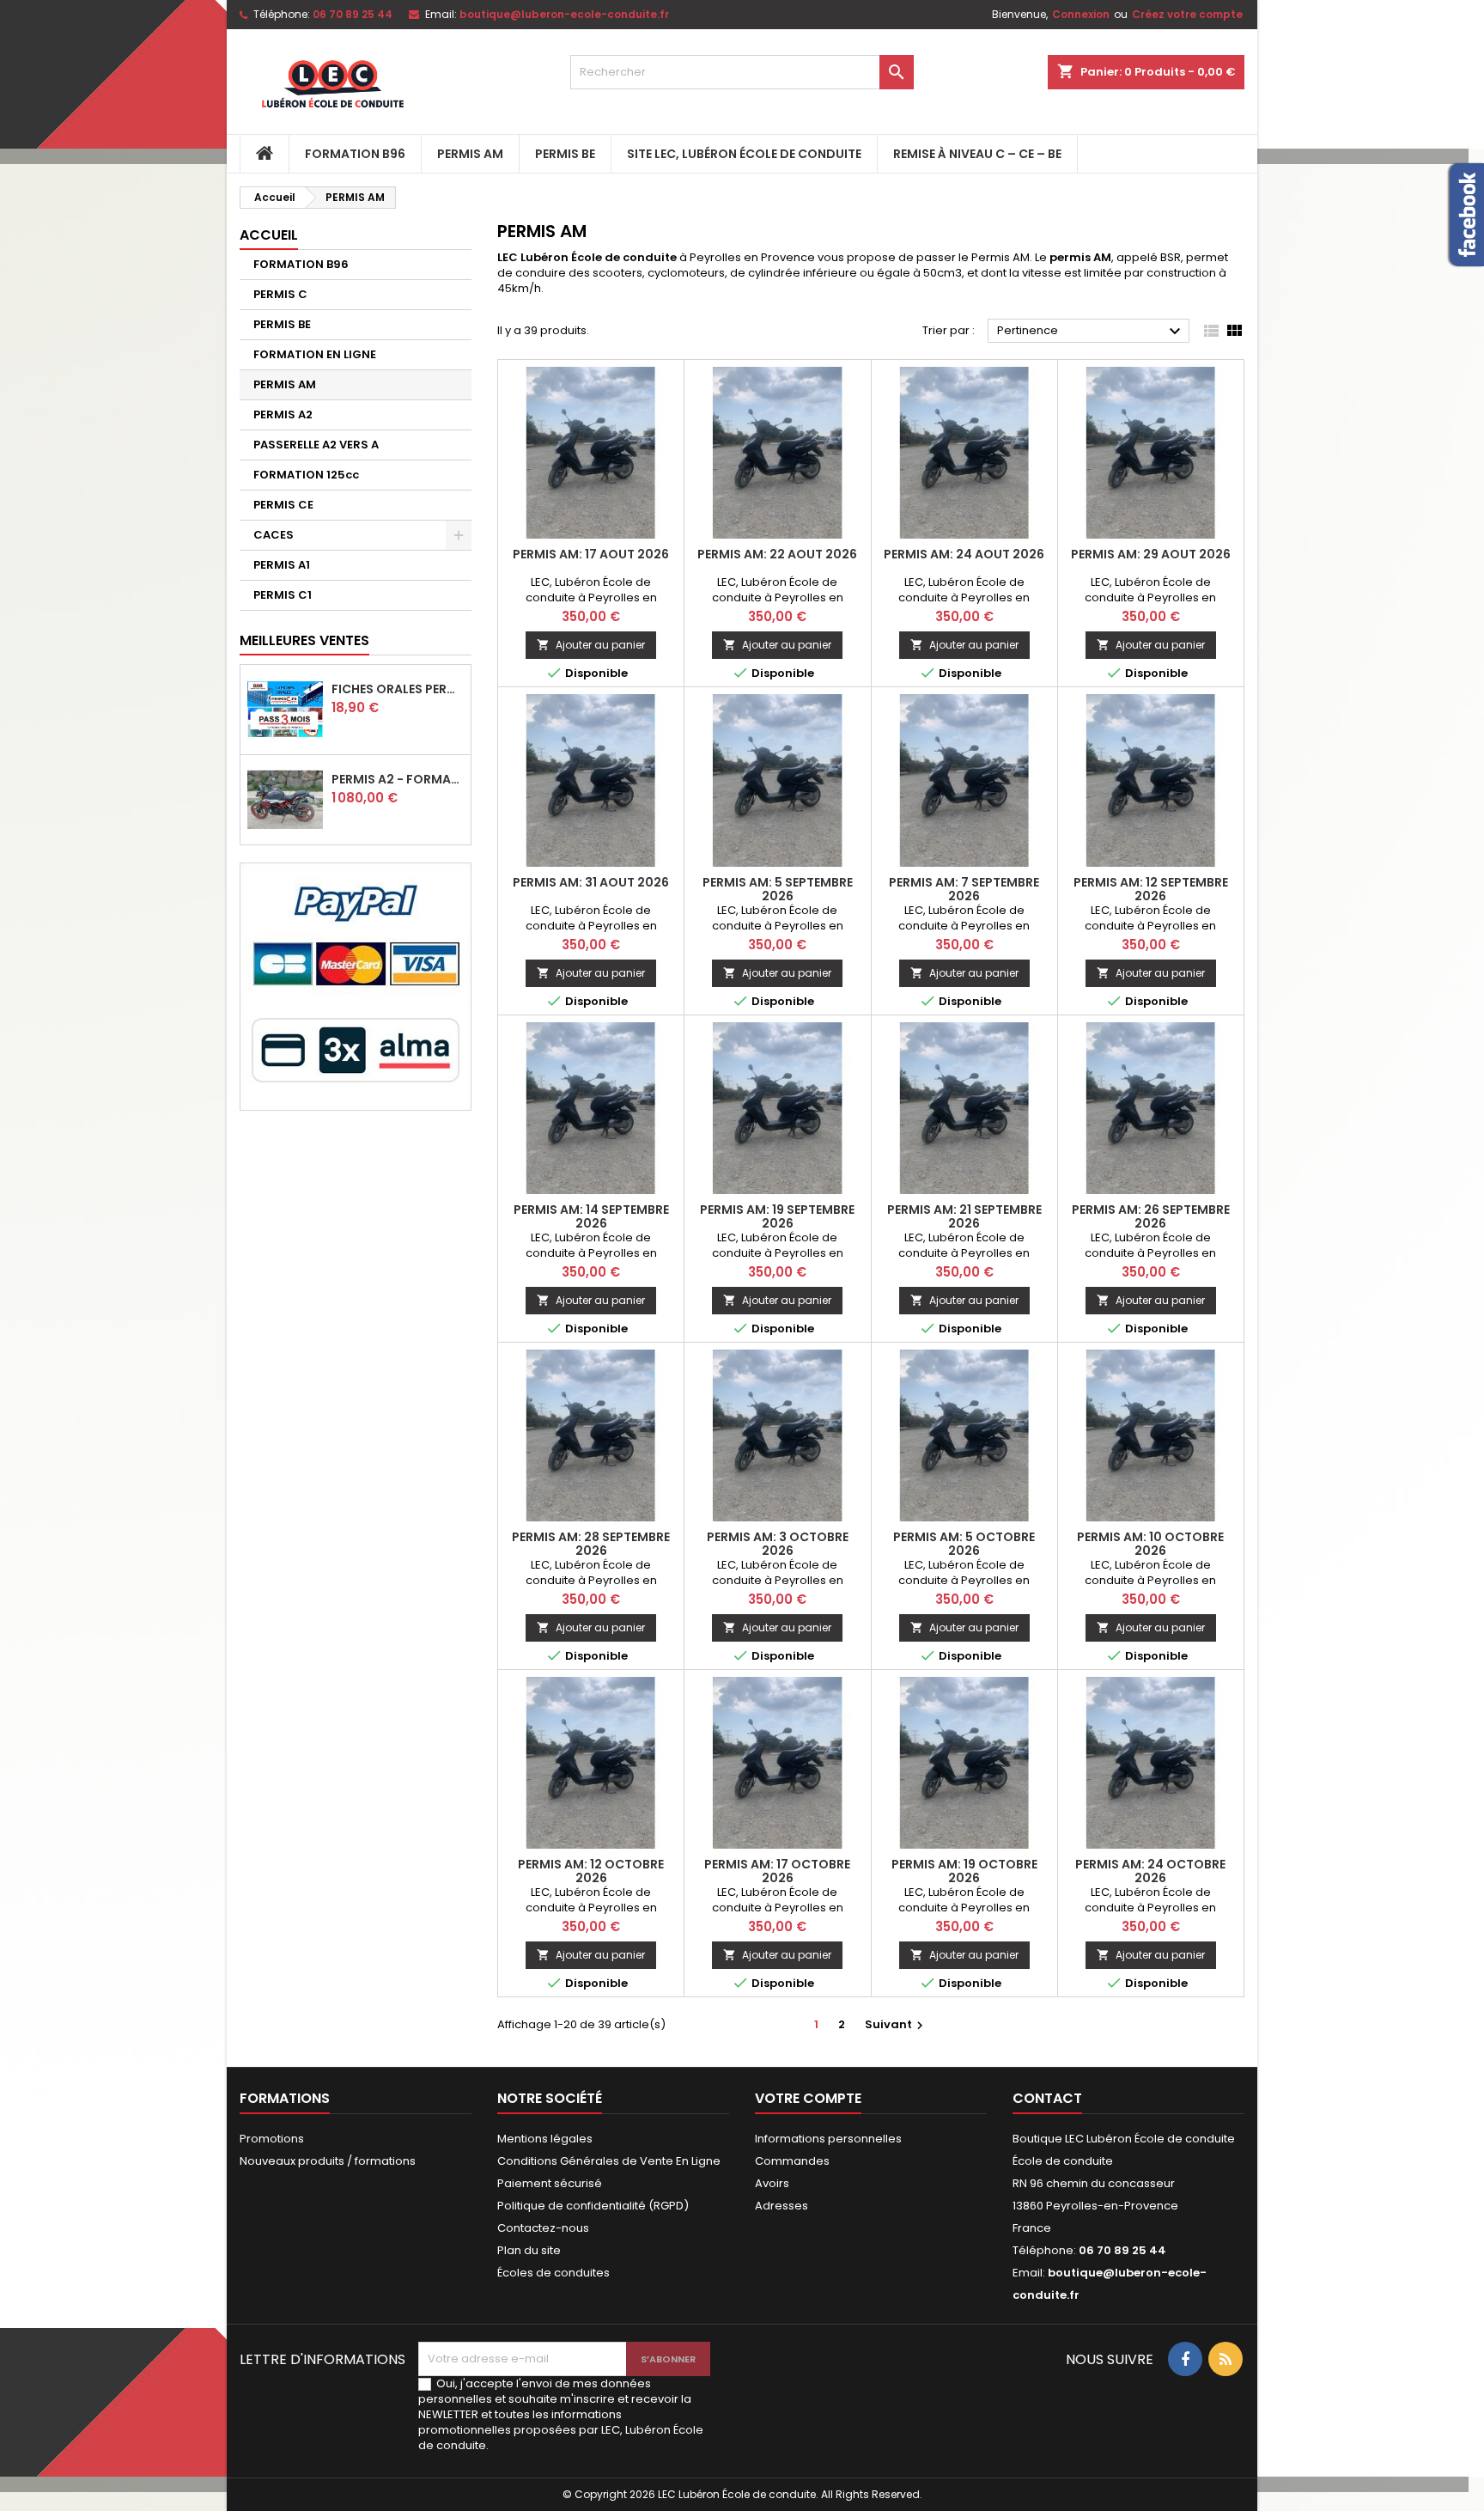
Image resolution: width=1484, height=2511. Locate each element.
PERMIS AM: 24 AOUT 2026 (964, 554)
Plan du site (529, 2250)
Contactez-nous (543, 2228)
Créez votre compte (1187, 14)
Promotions (272, 2139)
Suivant (896, 2024)
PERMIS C (280, 294)
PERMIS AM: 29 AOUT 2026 (1151, 554)
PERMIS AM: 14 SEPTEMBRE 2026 (591, 1216)
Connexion (1081, 14)
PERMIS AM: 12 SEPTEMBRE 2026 (1151, 889)
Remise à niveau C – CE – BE (977, 154)
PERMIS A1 (282, 565)
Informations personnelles (828, 2139)
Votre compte (808, 2098)
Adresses (782, 2206)
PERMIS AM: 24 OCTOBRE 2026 (1150, 1871)
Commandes (792, 2161)
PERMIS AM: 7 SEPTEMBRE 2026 (964, 889)
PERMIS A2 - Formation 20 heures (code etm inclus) (398, 779)
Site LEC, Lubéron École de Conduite (744, 154)
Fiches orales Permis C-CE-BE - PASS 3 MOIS (398, 689)
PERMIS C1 (283, 595)
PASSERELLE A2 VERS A (316, 445)
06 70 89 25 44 (353, 14)
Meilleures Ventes (304, 640)
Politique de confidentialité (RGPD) (593, 2206)
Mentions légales (545, 2139)
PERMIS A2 (283, 414)
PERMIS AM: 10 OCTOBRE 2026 (1150, 1544)
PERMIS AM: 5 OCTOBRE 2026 (964, 1544)
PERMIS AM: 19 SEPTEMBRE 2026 (777, 1216)
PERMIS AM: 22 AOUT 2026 (777, 554)
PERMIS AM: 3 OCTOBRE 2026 (778, 1544)
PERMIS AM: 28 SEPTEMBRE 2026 (591, 1544)
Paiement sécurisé (550, 2183)
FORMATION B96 (355, 154)
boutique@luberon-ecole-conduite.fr (564, 14)
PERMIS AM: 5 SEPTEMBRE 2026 (778, 889)
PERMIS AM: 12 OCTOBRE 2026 (591, 1871)
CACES (274, 535)
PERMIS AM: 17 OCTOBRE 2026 (777, 1871)
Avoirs (772, 2183)
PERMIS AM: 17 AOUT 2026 (591, 554)
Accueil (269, 235)
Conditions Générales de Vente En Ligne (609, 2161)
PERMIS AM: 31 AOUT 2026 (591, 882)
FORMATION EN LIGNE (315, 354)
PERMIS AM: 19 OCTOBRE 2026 (964, 1871)
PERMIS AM (470, 154)
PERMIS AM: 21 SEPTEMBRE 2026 (964, 1216)
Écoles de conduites (553, 2273)
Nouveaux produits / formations (328, 2161)
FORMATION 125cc (306, 475)
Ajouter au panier (591, 645)
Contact (1047, 2098)
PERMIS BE (565, 154)
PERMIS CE (283, 505)
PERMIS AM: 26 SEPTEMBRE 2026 (1151, 1216)
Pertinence (1091, 332)
